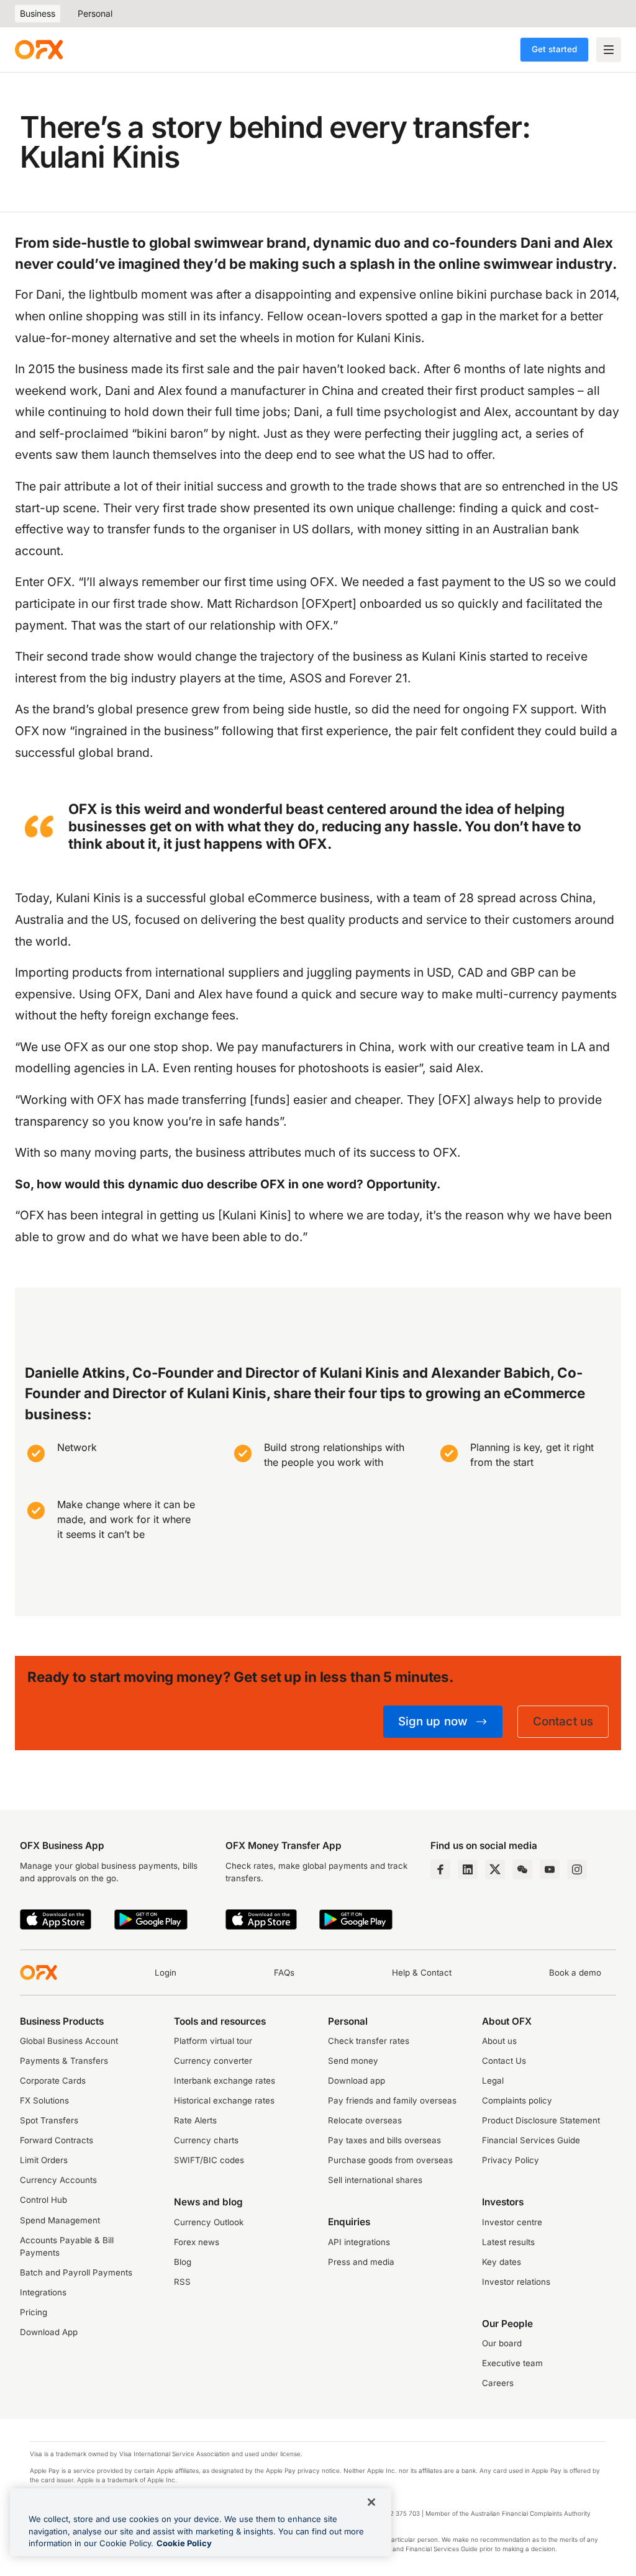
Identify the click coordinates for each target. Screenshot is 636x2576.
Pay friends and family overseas (392, 2100)
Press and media (361, 2262)
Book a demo (575, 1973)
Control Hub (43, 2200)
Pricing (34, 2312)
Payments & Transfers (64, 2061)
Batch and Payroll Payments (76, 2272)
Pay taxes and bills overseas (384, 2140)
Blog (183, 2262)
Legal (493, 2081)
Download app (357, 2081)
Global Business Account (69, 2041)
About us (499, 2041)
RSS (182, 2282)
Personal (95, 13)
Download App (49, 2332)
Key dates (502, 2262)
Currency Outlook (209, 2222)
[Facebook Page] (440, 1869)
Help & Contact (422, 1973)
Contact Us (504, 2061)
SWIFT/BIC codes (209, 2160)
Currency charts (206, 2140)
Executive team (512, 2363)
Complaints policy (517, 2100)
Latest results (508, 2242)
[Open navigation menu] (609, 50)
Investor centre (512, 2222)
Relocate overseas (365, 2120)
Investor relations (516, 2282)
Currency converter (213, 2061)
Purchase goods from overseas (390, 2160)
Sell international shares (375, 2180)
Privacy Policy (511, 2160)
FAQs (284, 1973)
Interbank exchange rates (225, 2081)
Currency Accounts (58, 2180)
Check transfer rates (369, 2041)
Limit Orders (44, 2160)
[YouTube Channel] (550, 1869)
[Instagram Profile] (577, 1869)
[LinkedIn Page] (468, 1869)
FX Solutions (44, 2100)
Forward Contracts (57, 2140)
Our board (502, 2343)
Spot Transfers (49, 2120)
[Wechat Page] (522, 1869)
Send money (353, 2061)
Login (166, 1973)
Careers (498, 2383)
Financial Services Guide (531, 2140)
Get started (554, 49)
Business (38, 13)
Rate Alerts (195, 2120)
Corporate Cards (53, 2081)
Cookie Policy (184, 2543)
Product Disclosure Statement (541, 2120)
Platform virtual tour (213, 2041)
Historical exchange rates (224, 2100)
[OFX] (39, 50)
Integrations (43, 2292)
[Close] (371, 2502)
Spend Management (60, 2220)
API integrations (359, 2242)
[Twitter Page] (495, 1869)
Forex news (197, 2242)
